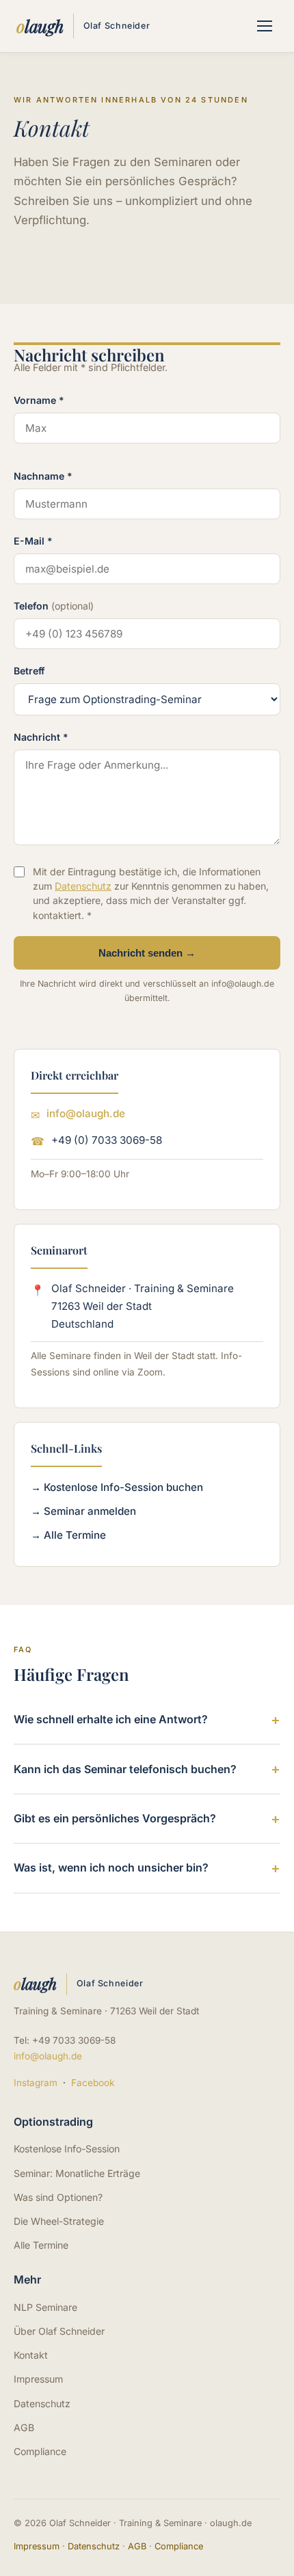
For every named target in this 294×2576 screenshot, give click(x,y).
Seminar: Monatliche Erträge (77, 2173)
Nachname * (43, 476)
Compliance (40, 2451)
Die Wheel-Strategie (59, 2221)
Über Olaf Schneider (59, 2331)
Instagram (36, 2083)
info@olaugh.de (86, 1113)
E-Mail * (33, 541)
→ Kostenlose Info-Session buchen (117, 1487)
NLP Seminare (45, 2307)
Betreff (29, 671)
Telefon (54, 606)
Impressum (38, 2379)
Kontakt (31, 2355)
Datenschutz (83, 886)
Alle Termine (41, 2245)
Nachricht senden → (147, 953)
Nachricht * (41, 737)
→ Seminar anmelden (83, 1511)
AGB (24, 2427)
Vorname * (39, 400)
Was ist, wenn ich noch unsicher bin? (111, 1867)
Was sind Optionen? (58, 2197)
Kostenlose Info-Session (67, 2149)
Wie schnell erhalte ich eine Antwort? (111, 1719)
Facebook (93, 2083)
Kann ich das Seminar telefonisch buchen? (125, 1769)
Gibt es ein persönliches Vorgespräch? (115, 1818)
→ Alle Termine (68, 1535)
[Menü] (265, 26)
